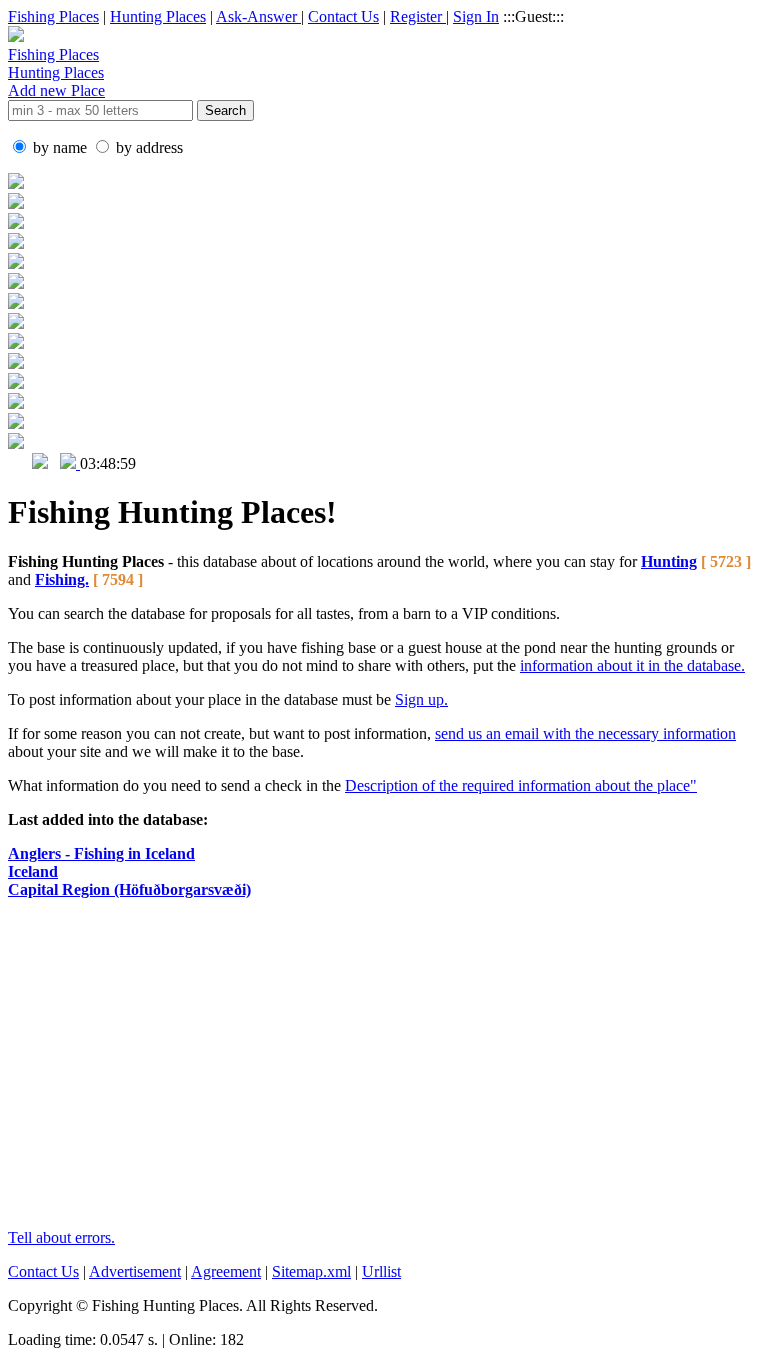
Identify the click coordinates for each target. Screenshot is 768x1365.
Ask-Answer (258, 16)
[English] (18, 463)
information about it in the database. (632, 665)
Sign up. (421, 699)
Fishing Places (53, 16)
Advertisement (135, 1271)
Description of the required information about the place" (521, 785)
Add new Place (56, 90)
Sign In (476, 16)
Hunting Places (158, 16)
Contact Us (343, 16)
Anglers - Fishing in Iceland (101, 853)
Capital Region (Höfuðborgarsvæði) (129, 889)
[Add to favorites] (70, 463)
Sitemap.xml (311, 1271)
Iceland (33, 871)
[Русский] (40, 463)
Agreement (226, 1271)
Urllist (381, 1271)
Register (418, 16)
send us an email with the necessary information (585, 733)
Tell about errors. (61, 1237)
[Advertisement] (384, 1073)
